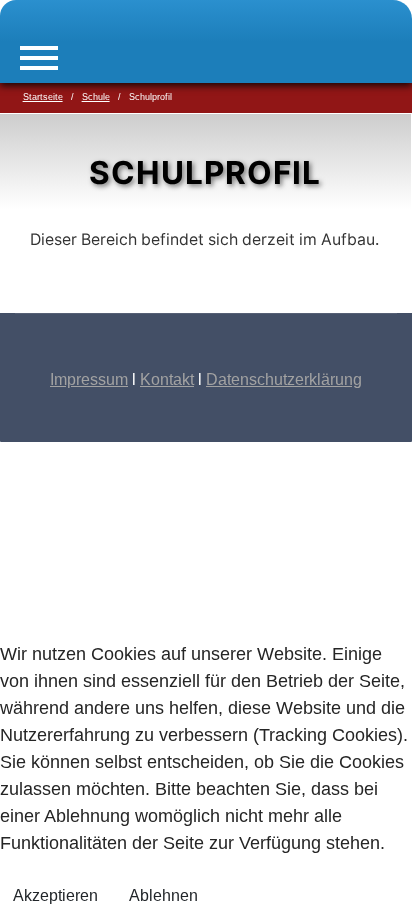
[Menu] (39, 58)
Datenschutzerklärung (284, 379)
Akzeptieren (55, 895)
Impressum (89, 379)
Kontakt (167, 379)
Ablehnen (163, 895)
